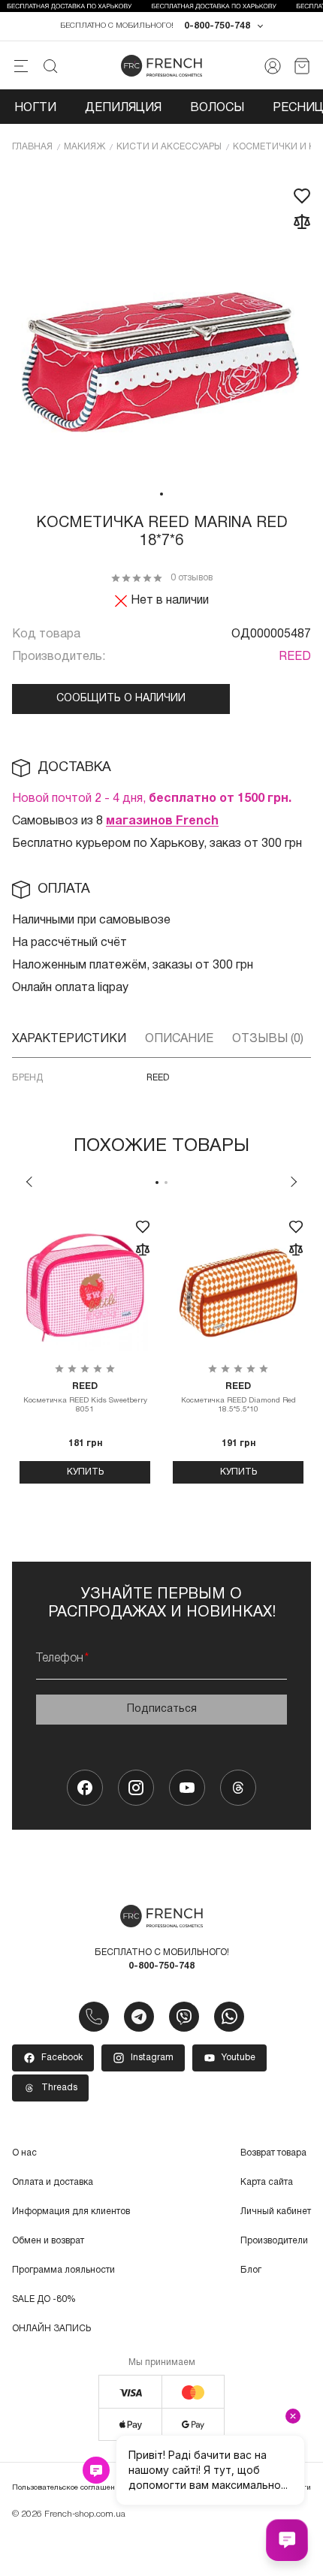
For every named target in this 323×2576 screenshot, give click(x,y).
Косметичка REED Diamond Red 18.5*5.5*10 (238, 1398)
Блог (251, 2270)
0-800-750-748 (217, 26)
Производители (274, 2241)
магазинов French (162, 821)
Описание (179, 1039)
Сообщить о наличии (121, 699)
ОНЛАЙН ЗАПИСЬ (51, 2329)
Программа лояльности (63, 2270)
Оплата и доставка (53, 2182)
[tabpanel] (161, 324)
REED (295, 657)
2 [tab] (166, 1183)
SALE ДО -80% (44, 2299)
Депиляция (123, 108)
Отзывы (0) (268, 1039)
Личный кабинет (276, 2211)
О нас (24, 2153)
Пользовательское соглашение (68, 2488)
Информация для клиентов (71, 2211)
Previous (29, 1182)
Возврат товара (273, 2153)
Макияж (85, 147)
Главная (32, 147)
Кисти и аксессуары (169, 147)
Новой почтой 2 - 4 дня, (152, 799)
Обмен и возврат (48, 2241)
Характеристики (69, 1039)
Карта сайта (267, 2182)
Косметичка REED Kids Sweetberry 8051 (85, 1398)
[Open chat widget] (287, 2540)
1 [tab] (161, 494)
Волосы (217, 108)
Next (294, 1182)
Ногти (35, 108)
